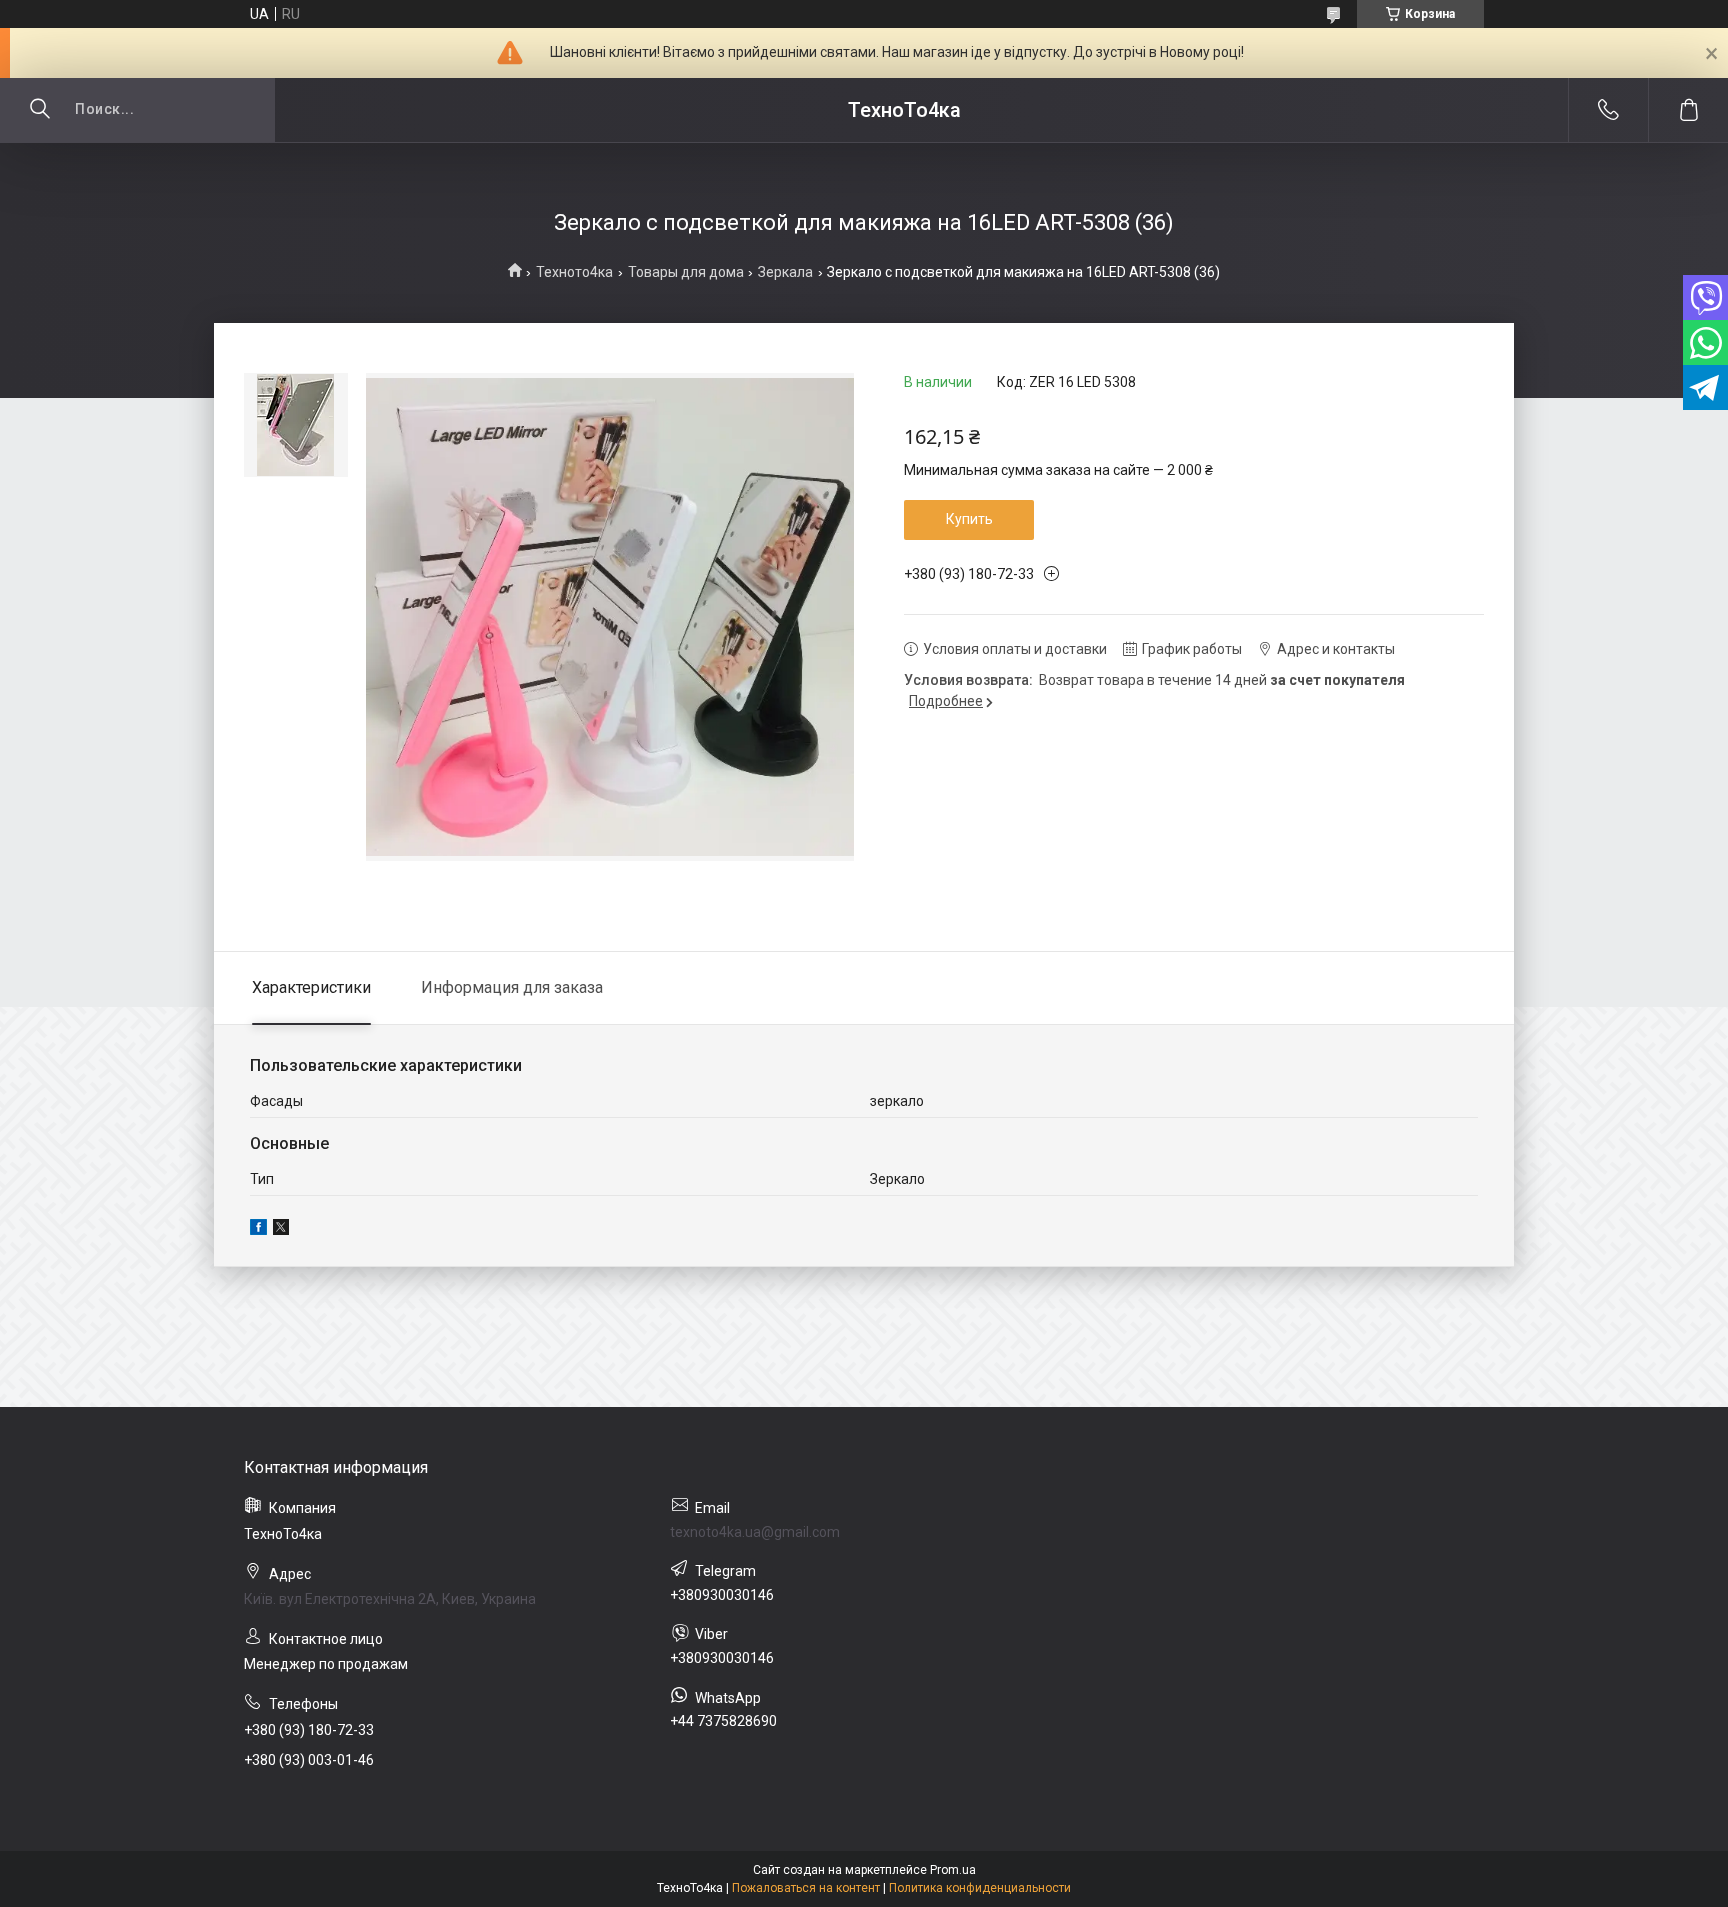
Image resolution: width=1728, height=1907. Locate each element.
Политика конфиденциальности (980, 1888)
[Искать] (40, 110)
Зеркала (785, 272)
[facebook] (258, 1230)
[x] (281, 1230)
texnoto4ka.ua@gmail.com (755, 1532)
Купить (969, 519)
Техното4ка (574, 272)
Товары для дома (686, 272)
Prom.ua (953, 1870)
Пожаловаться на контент (806, 1888)
